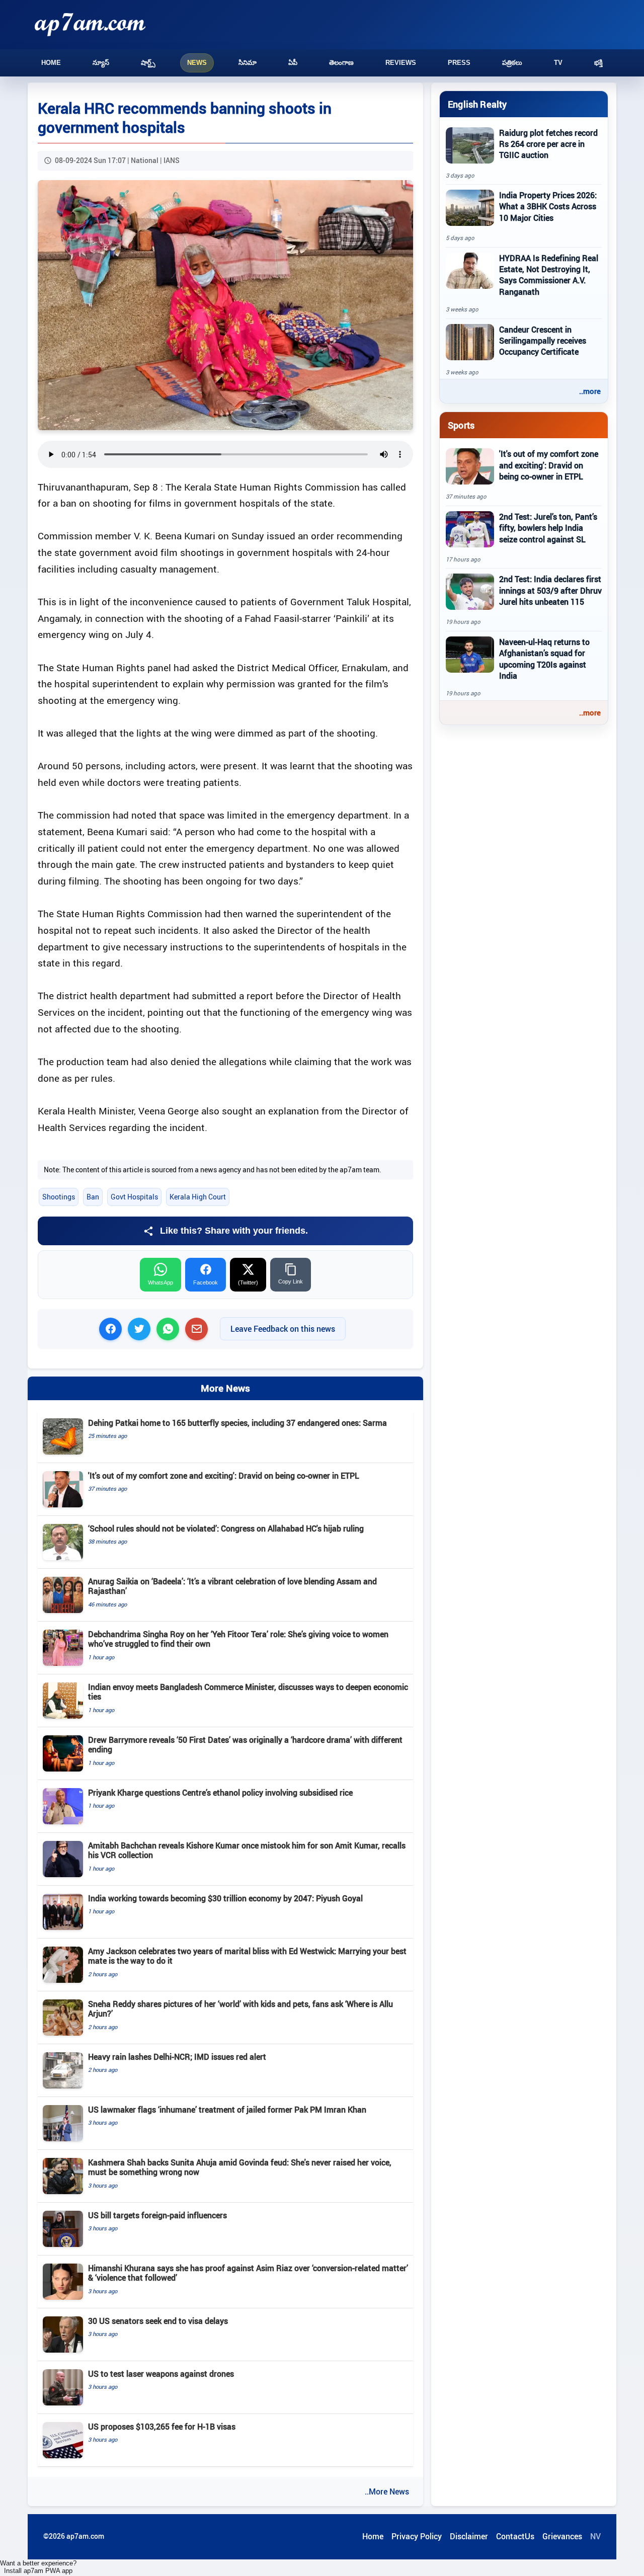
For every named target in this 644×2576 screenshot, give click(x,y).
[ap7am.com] (90, 24)
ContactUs (515, 2536)
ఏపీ (293, 63)
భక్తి (598, 63)
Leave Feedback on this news (283, 1329)
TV (558, 63)
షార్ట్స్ (148, 63)
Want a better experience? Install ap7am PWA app (38, 2567)
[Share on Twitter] (139, 1329)
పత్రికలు (512, 63)
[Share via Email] (196, 1329)
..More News (387, 2491)
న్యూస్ (101, 63)
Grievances (562, 2536)
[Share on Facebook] (110, 1329)
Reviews (401, 63)
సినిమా (248, 63)
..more (590, 391)
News (197, 63)
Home (51, 63)
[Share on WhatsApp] (168, 1329)
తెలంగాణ (341, 63)
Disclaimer (469, 2536)
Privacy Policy (417, 2536)
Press (459, 63)
